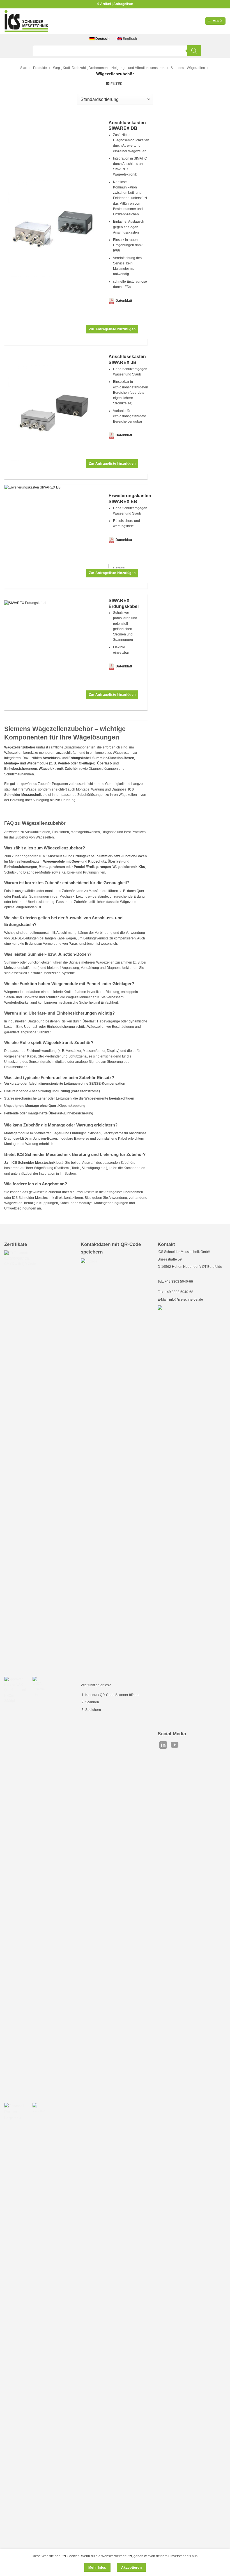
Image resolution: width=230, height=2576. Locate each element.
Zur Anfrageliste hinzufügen (112, 329)
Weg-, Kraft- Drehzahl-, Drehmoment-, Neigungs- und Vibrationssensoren (109, 68)
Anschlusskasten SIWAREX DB (127, 126)
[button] (215, 21)
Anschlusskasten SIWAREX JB (127, 360)
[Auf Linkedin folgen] (163, 1746)
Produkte (40, 68)
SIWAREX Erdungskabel (124, 603)
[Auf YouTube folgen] (175, 1746)
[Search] (194, 51)
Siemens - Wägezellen (188, 68)
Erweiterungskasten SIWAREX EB (130, 499)
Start (24, 68)
